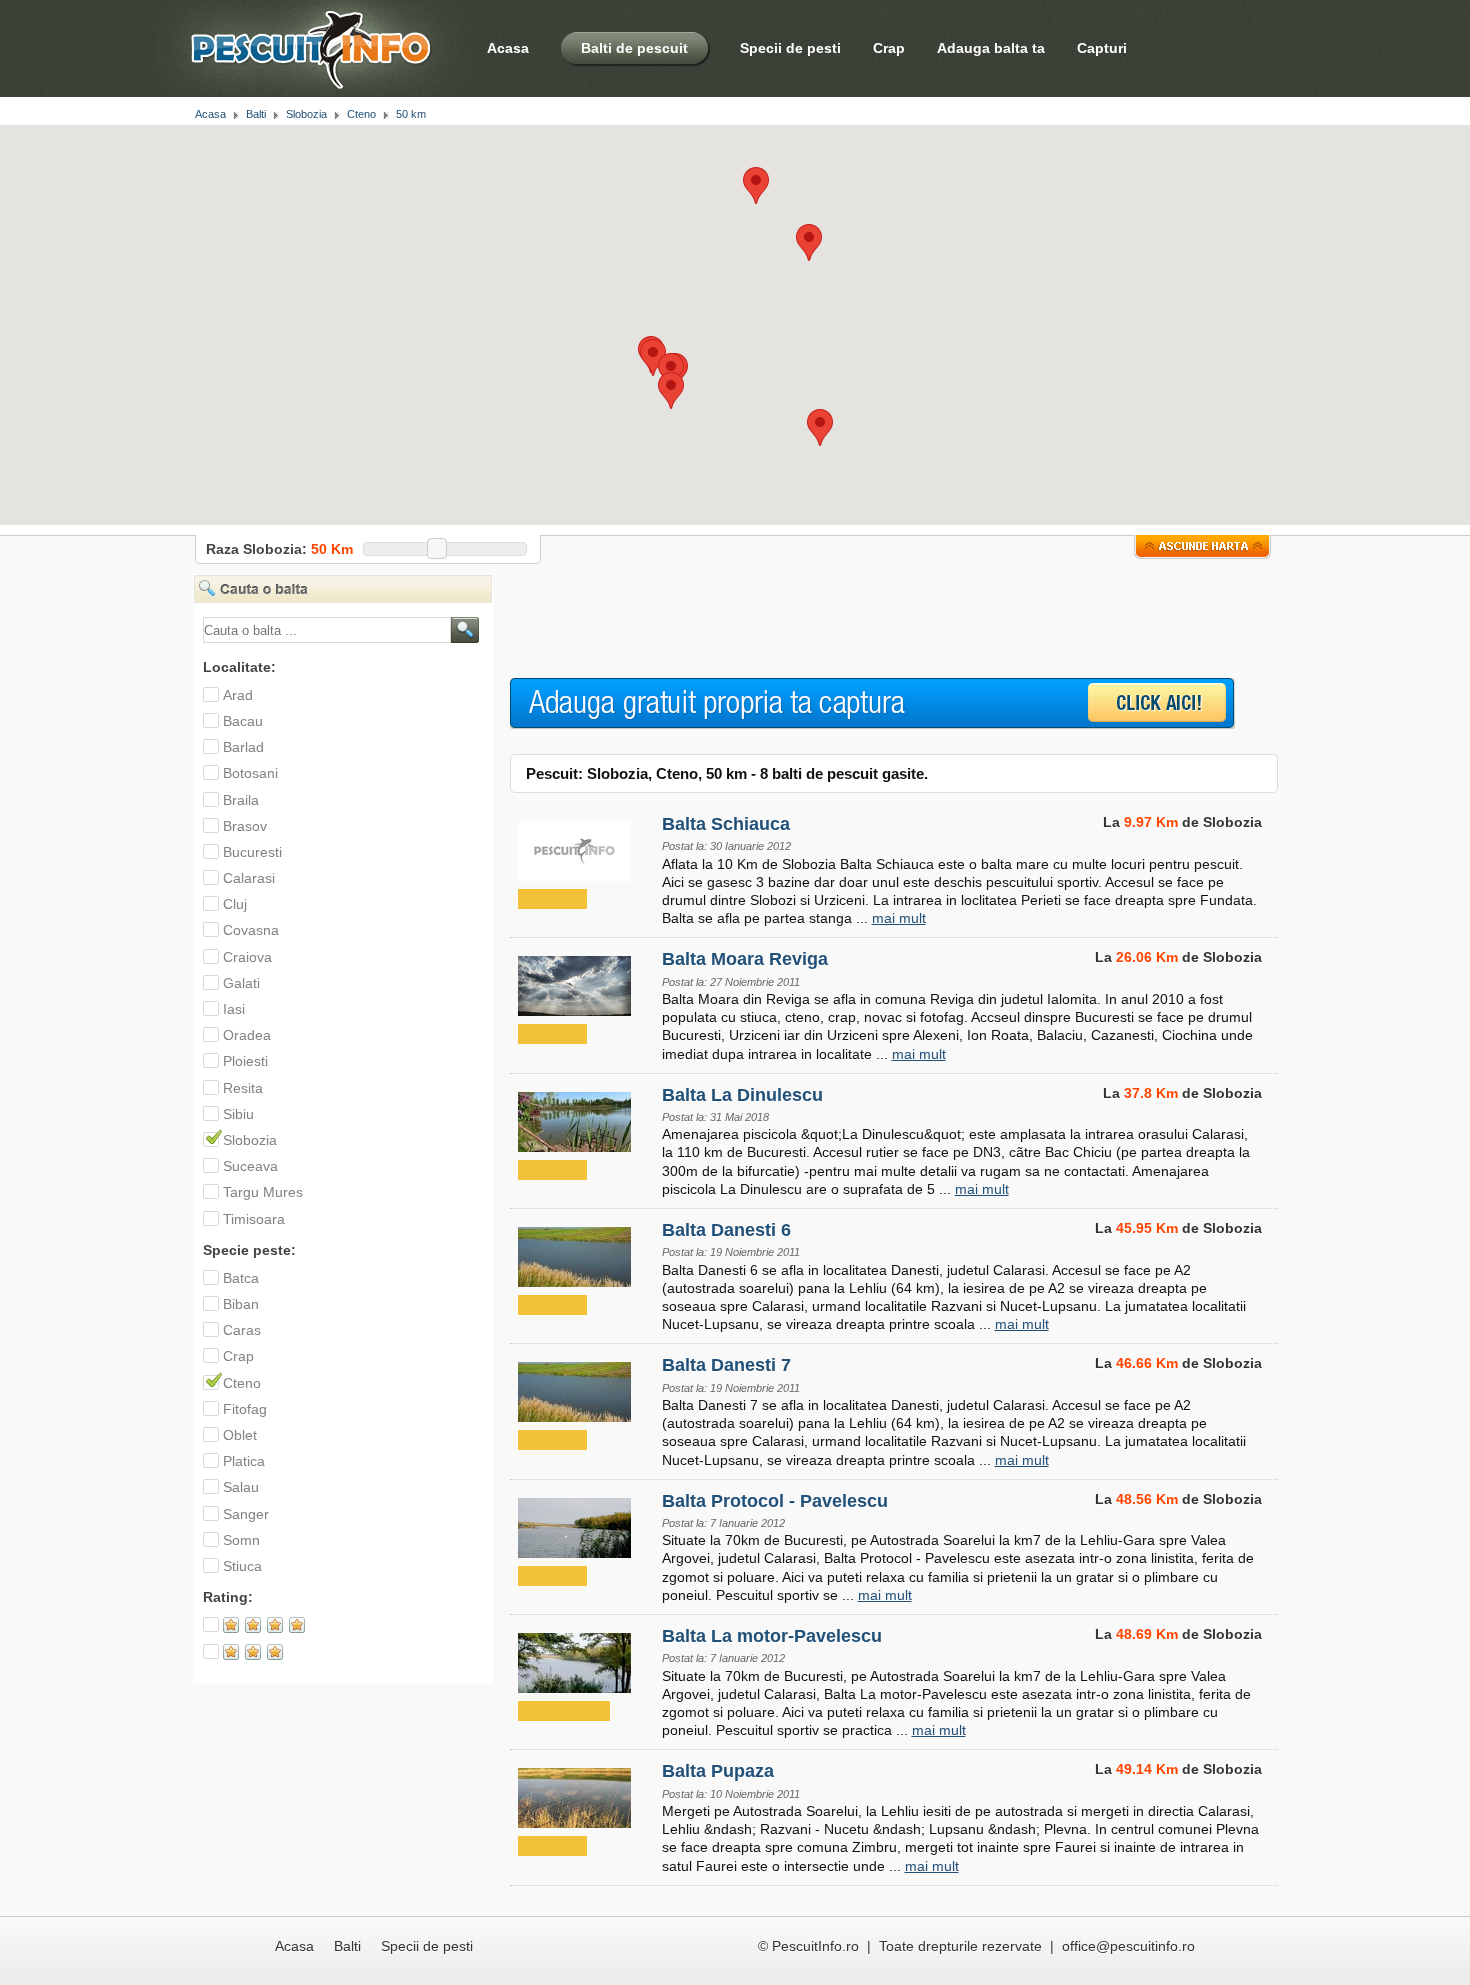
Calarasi (249, 878)
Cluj (235, 904)
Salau (241, 1487)
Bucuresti (252, 852)
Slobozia (306, 114)
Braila (241, 800)
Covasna (251, 930)
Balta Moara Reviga (745, 959)
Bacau (243, 721)
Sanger (246, 1514)
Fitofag (245, 1409)
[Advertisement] (874, 619)
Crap (889, 48)
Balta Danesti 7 (726, 1365)
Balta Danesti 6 (726, 1230)
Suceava (250, 1166)
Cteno (361, 114)
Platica (244, 1461)
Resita (243, 1088)
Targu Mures (263, 1192)
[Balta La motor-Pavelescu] (576, 1659)
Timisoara (254, 1219)
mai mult (899, 918)
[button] (809, 242)
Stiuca (242, 1566)
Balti (256, 114)
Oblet (240, 1435)
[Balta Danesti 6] (576, 1253)
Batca (241, 1278)
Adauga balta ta (991, 48)
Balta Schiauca (726, 824)
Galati (241, 983)
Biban (241, 1304)
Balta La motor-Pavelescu (772, 1636)
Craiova (247, 957)
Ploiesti (245, 1061)
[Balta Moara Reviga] (576, 982)
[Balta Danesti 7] (576, 1388)
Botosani (250, 773)
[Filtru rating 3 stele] (265, 1657)
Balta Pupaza (718, 1771)
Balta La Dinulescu (742, 1095)
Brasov (245, 826)
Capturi (1102, 48)
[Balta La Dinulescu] (576, 1118)
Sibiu (238, 1114)
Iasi (234, 1009)
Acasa (508, 48)
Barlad (243, 747)
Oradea (247, 1035)
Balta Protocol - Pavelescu (775, 1501)
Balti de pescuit (634, 48)
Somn (241, 1540)
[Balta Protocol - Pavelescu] (576, 1524)
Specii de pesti (790, 48)
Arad (238, 695)
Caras (242, 1330)
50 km (411, 114)
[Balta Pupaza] (576, 1794)
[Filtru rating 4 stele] (265, 1630)
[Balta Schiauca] (576, 847)
